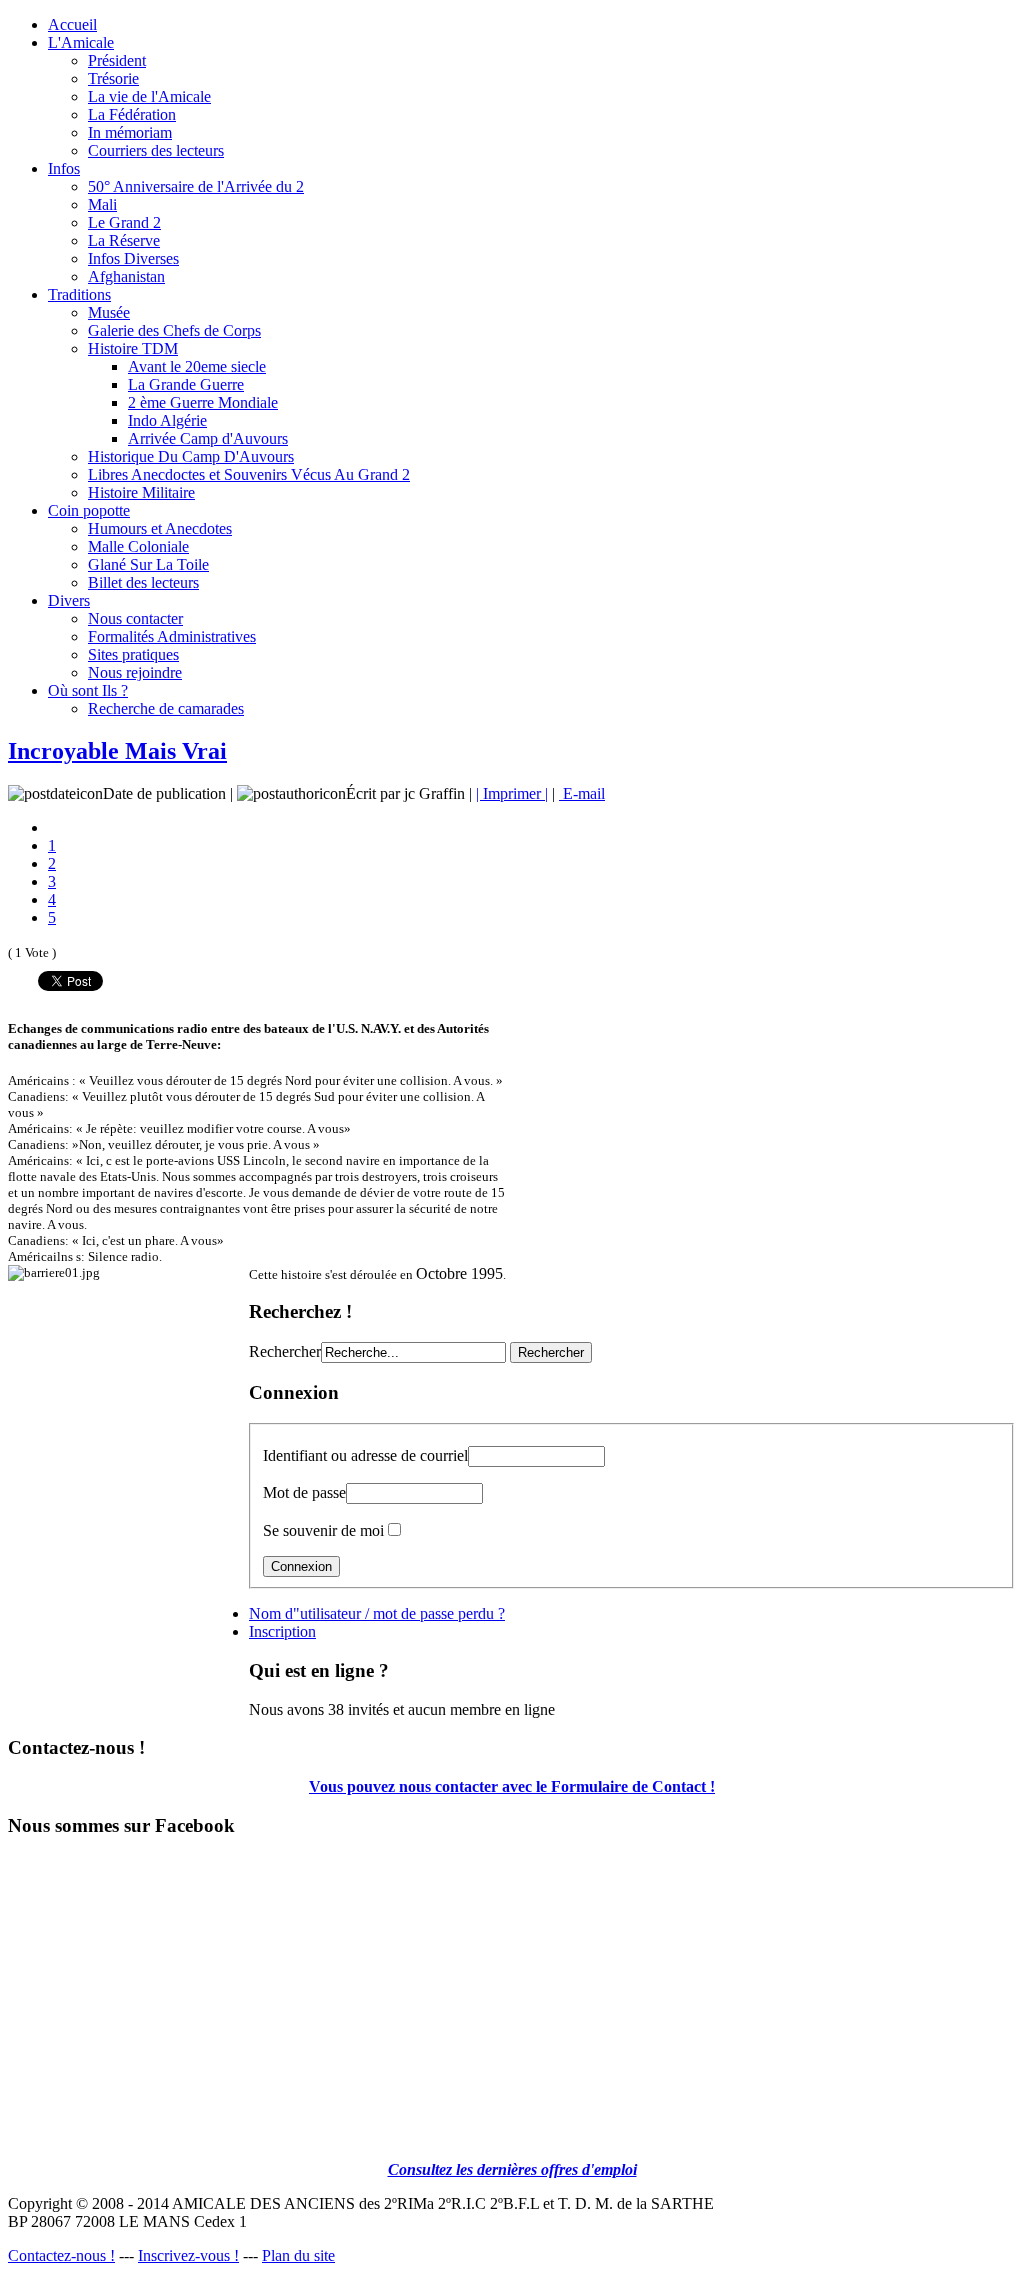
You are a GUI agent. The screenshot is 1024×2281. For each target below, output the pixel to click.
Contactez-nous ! (61, 2255)
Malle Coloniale (138, 546)
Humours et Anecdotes (160, 528)
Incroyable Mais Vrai (117, 751)
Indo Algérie (167, 420)
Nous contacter (135, 618)
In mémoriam (130, 132)
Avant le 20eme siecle (197, 366)
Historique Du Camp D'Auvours (191, 456)
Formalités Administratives (172, 636)
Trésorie (113, 78)
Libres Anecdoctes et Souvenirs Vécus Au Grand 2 (249, 474)
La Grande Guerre (186, 384)
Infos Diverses (133, 258)
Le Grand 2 (124, 222)
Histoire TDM (133, 348)
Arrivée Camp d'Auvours (208, 438)
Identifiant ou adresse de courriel (365, 1455)
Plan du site (298, 2255)
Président (117, 60)
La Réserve (124, 240)
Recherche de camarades (166, 708)
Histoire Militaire (141, 492)
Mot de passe (304, 1492)
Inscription (282, 1631)
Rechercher (285, 1351)
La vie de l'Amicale (149, 96)
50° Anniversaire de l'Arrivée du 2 (196, 186)
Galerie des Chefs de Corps (174, 330)
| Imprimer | (512, 793)
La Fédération (132, 114)
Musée (109, 312)
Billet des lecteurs (143, 582)
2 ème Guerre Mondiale (203, 402)
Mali (102, 204)
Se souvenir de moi (323, 1530)
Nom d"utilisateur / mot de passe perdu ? (377, 1613)
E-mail (582, 793)
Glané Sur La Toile (148, 564)
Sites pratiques (133, 654)
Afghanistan (126, 276)
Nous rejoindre (135, 672)
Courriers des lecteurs (156, 150)
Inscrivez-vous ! (188, 2255)
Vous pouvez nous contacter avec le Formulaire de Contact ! (512, 1786)
